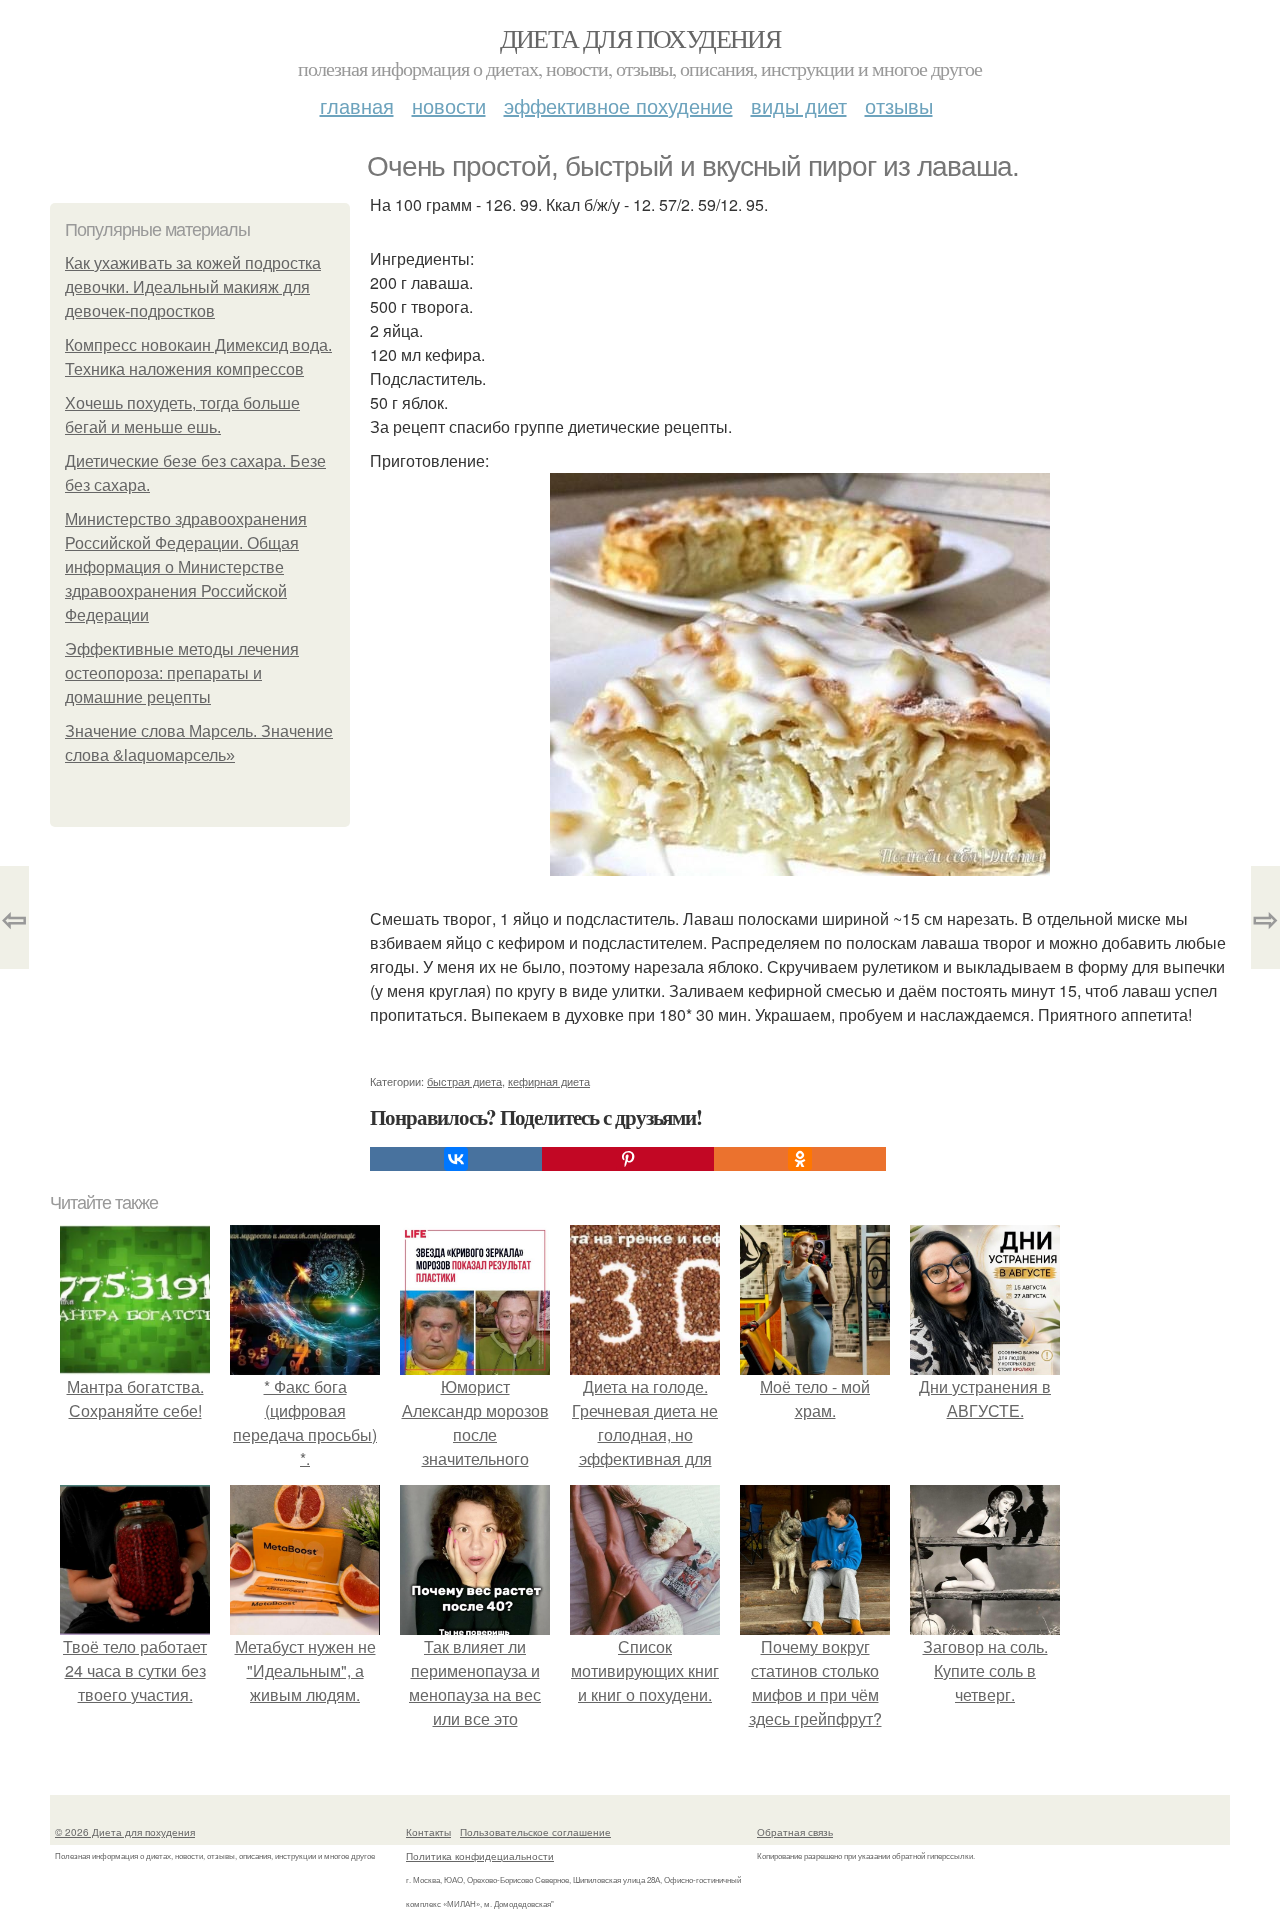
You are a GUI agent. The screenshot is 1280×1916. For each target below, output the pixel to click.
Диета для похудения (640, 38)
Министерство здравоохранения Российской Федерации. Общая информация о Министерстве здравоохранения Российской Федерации (186, 567)
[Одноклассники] (800, 1159)
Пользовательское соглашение (535, 1832)
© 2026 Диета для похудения (125, 1832)
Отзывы (899, 105)
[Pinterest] (628, 1159)
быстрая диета (464, 1081)
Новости (449, 105)
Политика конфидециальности (480, 1856)
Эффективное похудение (618, 105)
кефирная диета (549, 1081)
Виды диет (799, 105)
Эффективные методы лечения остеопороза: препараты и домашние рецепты (182, 673)
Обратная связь (795, 1832)
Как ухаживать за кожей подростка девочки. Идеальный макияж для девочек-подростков (193, 287)
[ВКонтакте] (456, 1159)
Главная (357, 105)
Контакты (428, 1832)
